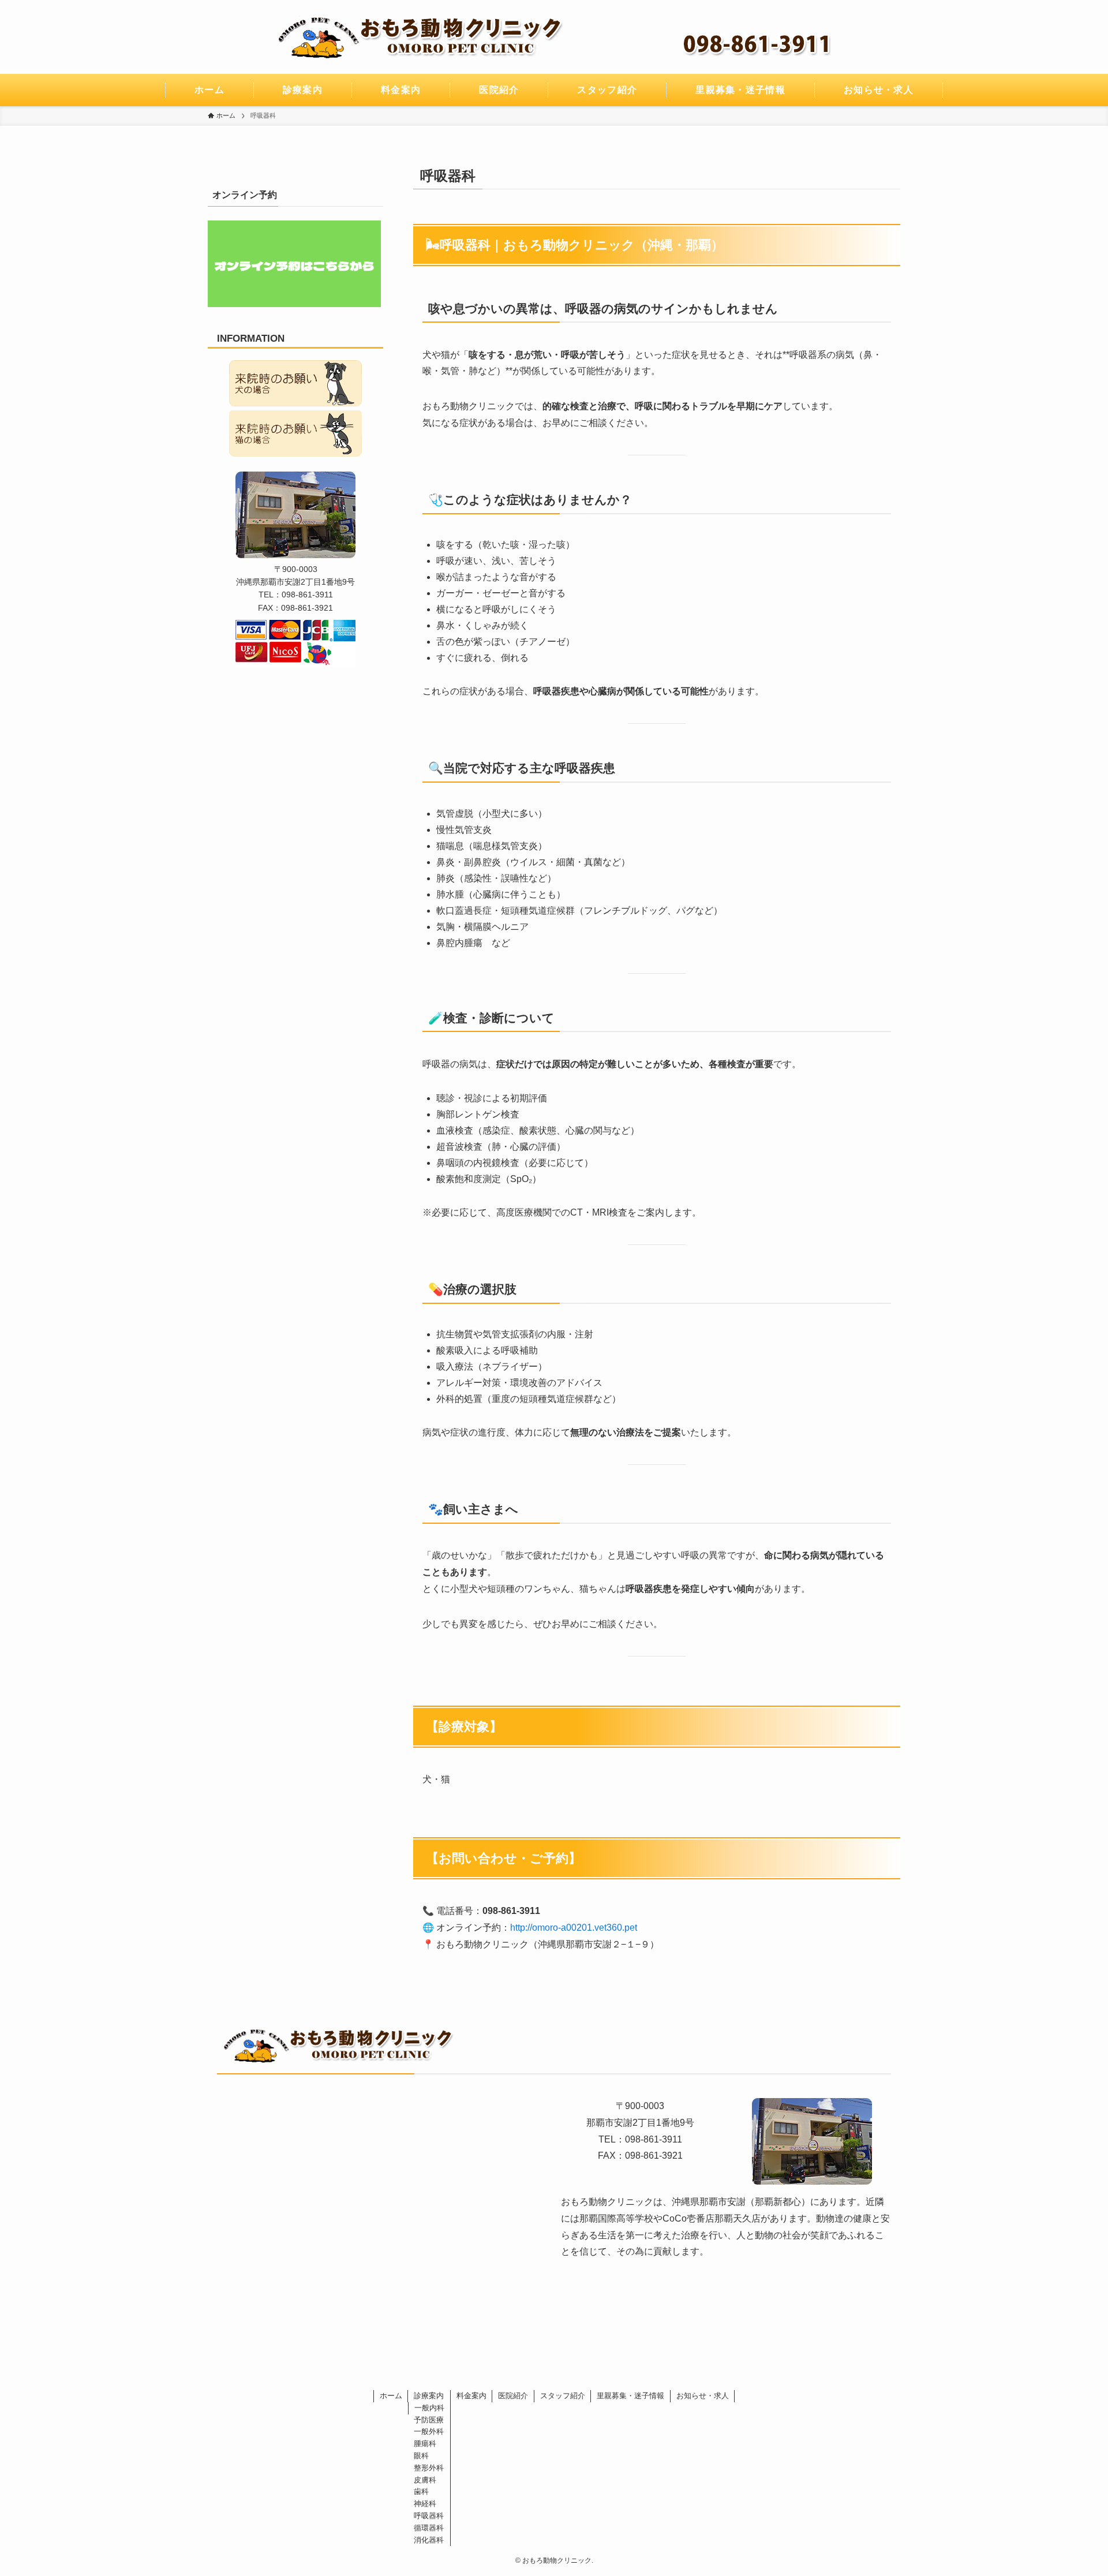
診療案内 (429, 2396)
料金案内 (471, 2396)
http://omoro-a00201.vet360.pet (574, 1928)
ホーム (391, 2396)
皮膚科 (425, 2480)
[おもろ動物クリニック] (554, 37)
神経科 (425, 2504)
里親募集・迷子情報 (630, 2396)
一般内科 (429, 2408)
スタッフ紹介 (563, 2396)
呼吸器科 (429, 2516)
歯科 (421, 2491)
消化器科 (429, 2540)
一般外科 (429, 2431)
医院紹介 (513, 2396)
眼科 (421, 2456)
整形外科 (429, 2468)
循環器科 (429, 2528)
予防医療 (429, 2420)
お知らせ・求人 (703, 2396)
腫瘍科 (425, 2444)
